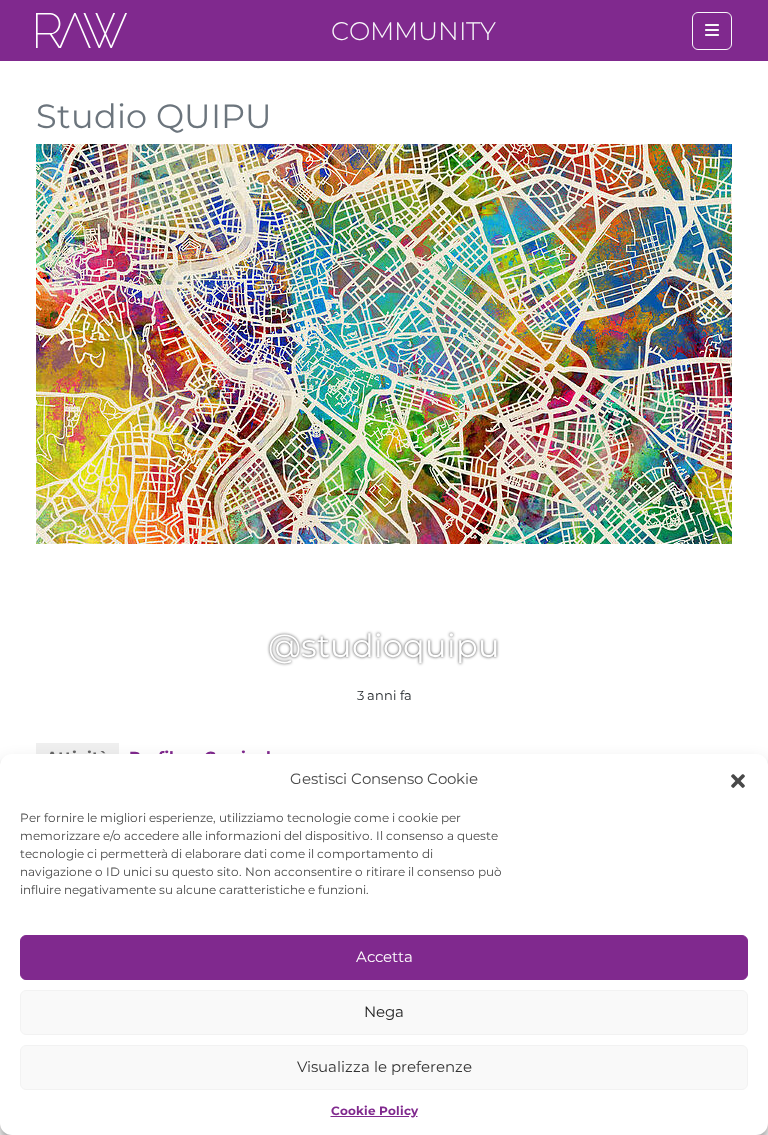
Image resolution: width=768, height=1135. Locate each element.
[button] (738, 779)
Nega (384, 1011)
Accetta (384, 956)
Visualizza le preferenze (384, 1066)
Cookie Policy (374, 1110)
